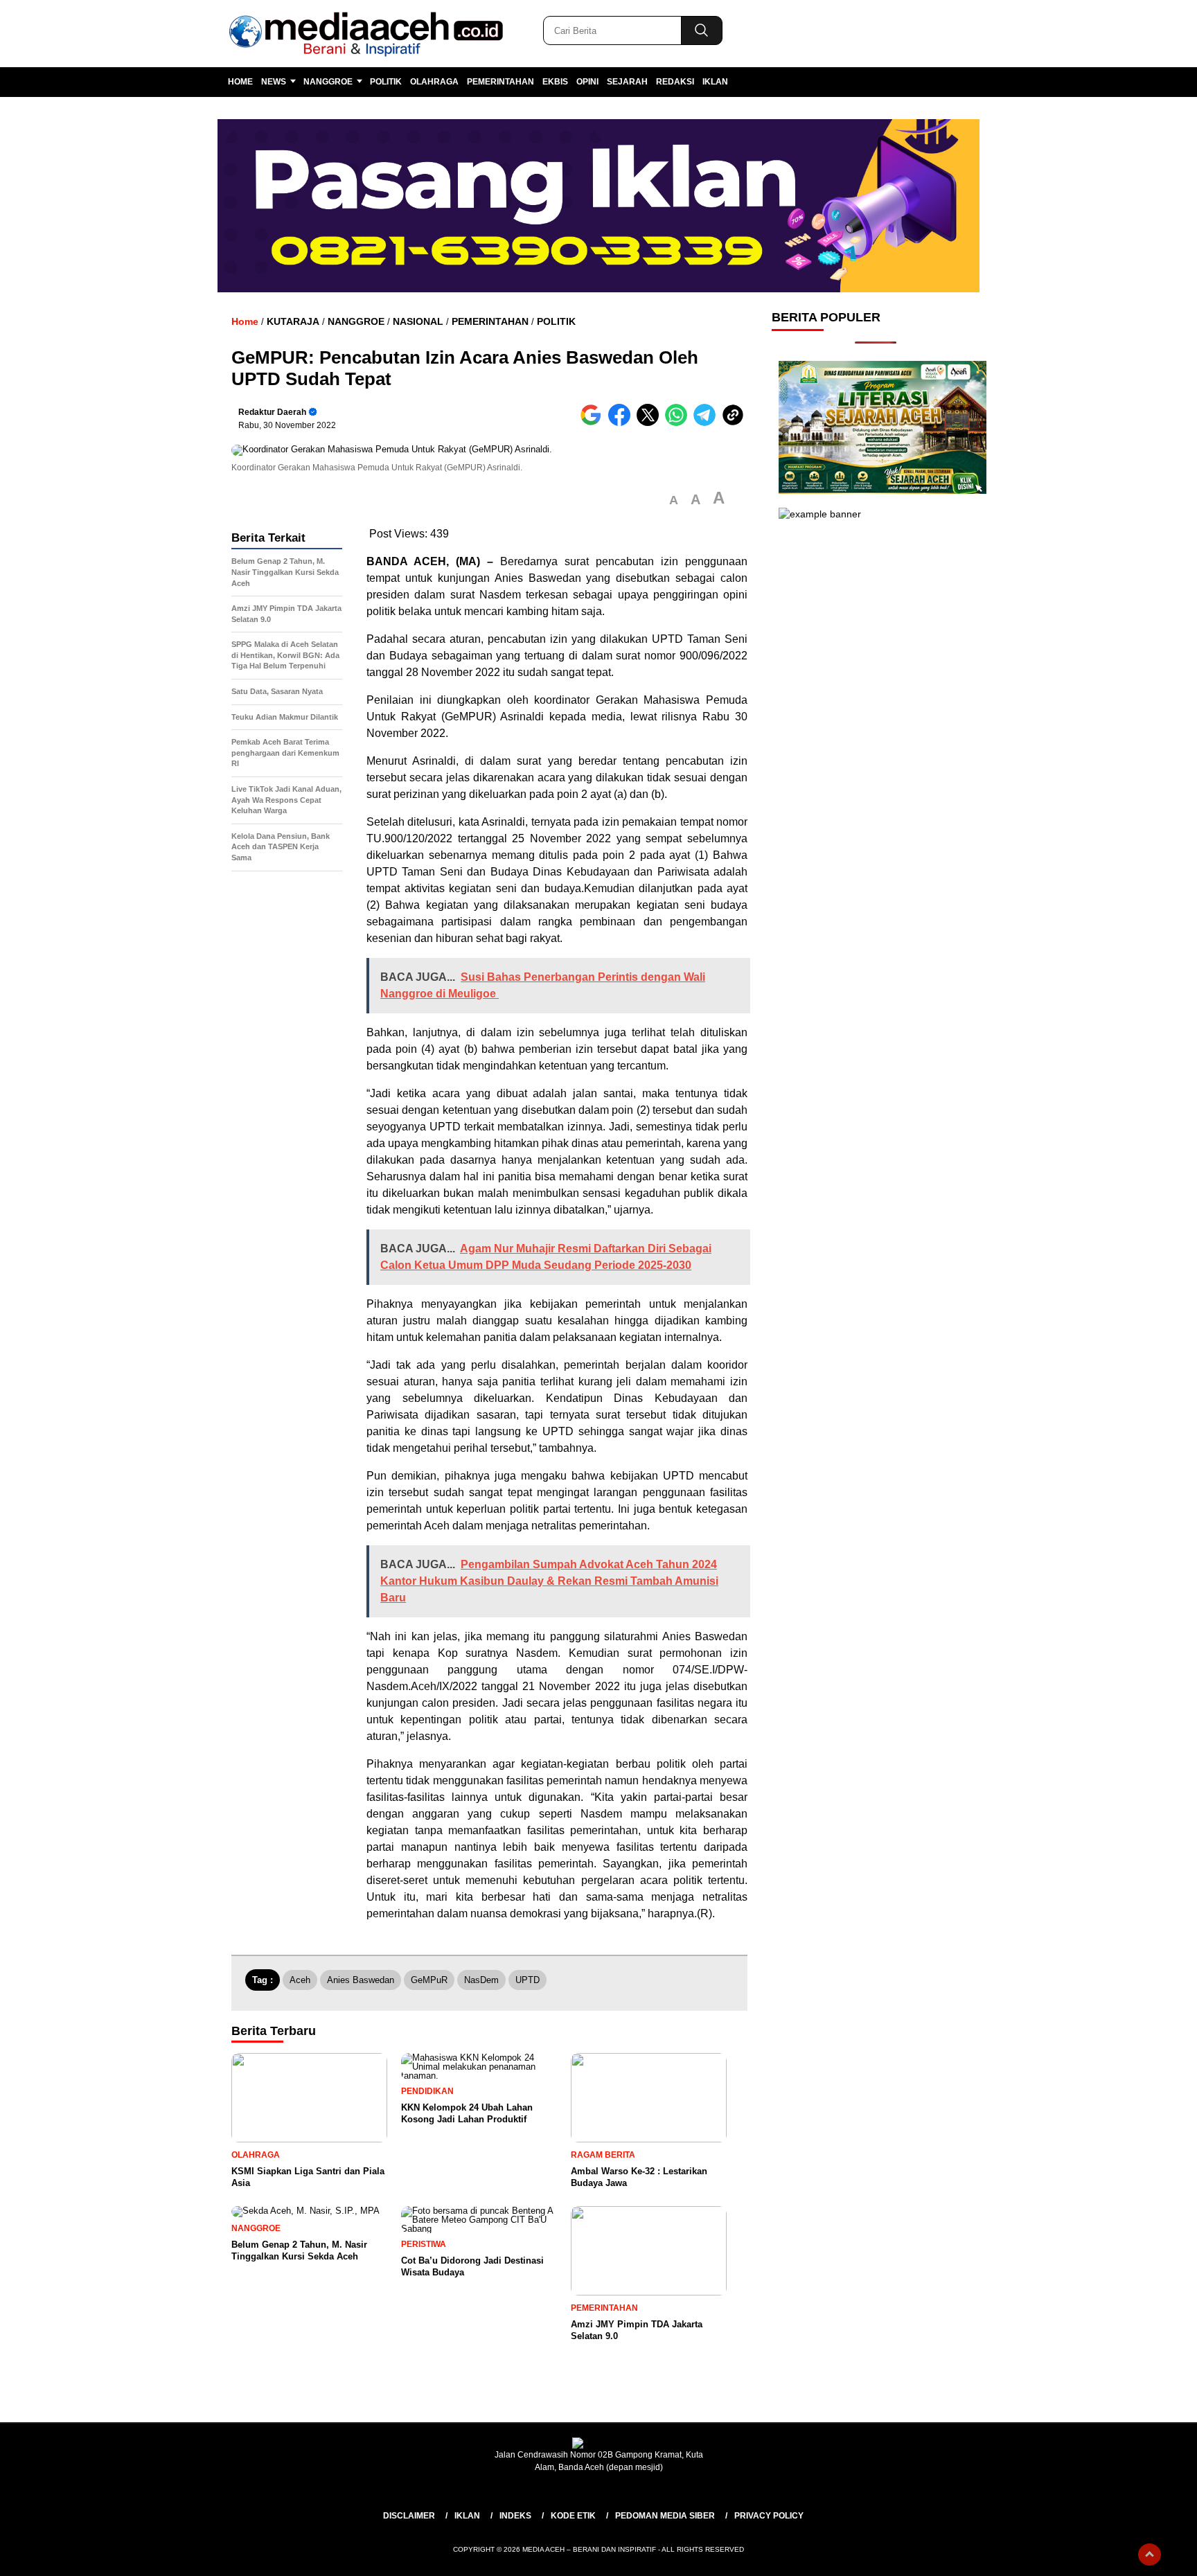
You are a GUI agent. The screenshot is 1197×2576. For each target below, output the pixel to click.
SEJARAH (627, 82)
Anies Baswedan (361, 1980)
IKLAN (715, 82)
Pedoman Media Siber (665, 2516)
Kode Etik (573, 2516)
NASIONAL (418, 321)
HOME (240, 82)
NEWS (274, 82)
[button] (674, 500)
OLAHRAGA (434, 82)
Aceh (300, 1980)
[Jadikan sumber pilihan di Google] (594, 423)
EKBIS (555, 82)
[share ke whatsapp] (679, 423)
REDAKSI (675, 82)
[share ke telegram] (708, 423)
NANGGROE (328, 82)
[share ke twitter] (651, 423)
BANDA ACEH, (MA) (423, 561)
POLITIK (386, 82)
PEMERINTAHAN (500, 82)
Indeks (515, 2516)
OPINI (587, 82)
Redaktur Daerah (272, 412)
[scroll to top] (1150, 2555)
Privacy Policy (769, 2516)
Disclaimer (409, 2516)
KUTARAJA (293, 321)
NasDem (481, 1980)
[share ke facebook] (622, 423)
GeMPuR (429, 1980)
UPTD (527, 1980)
